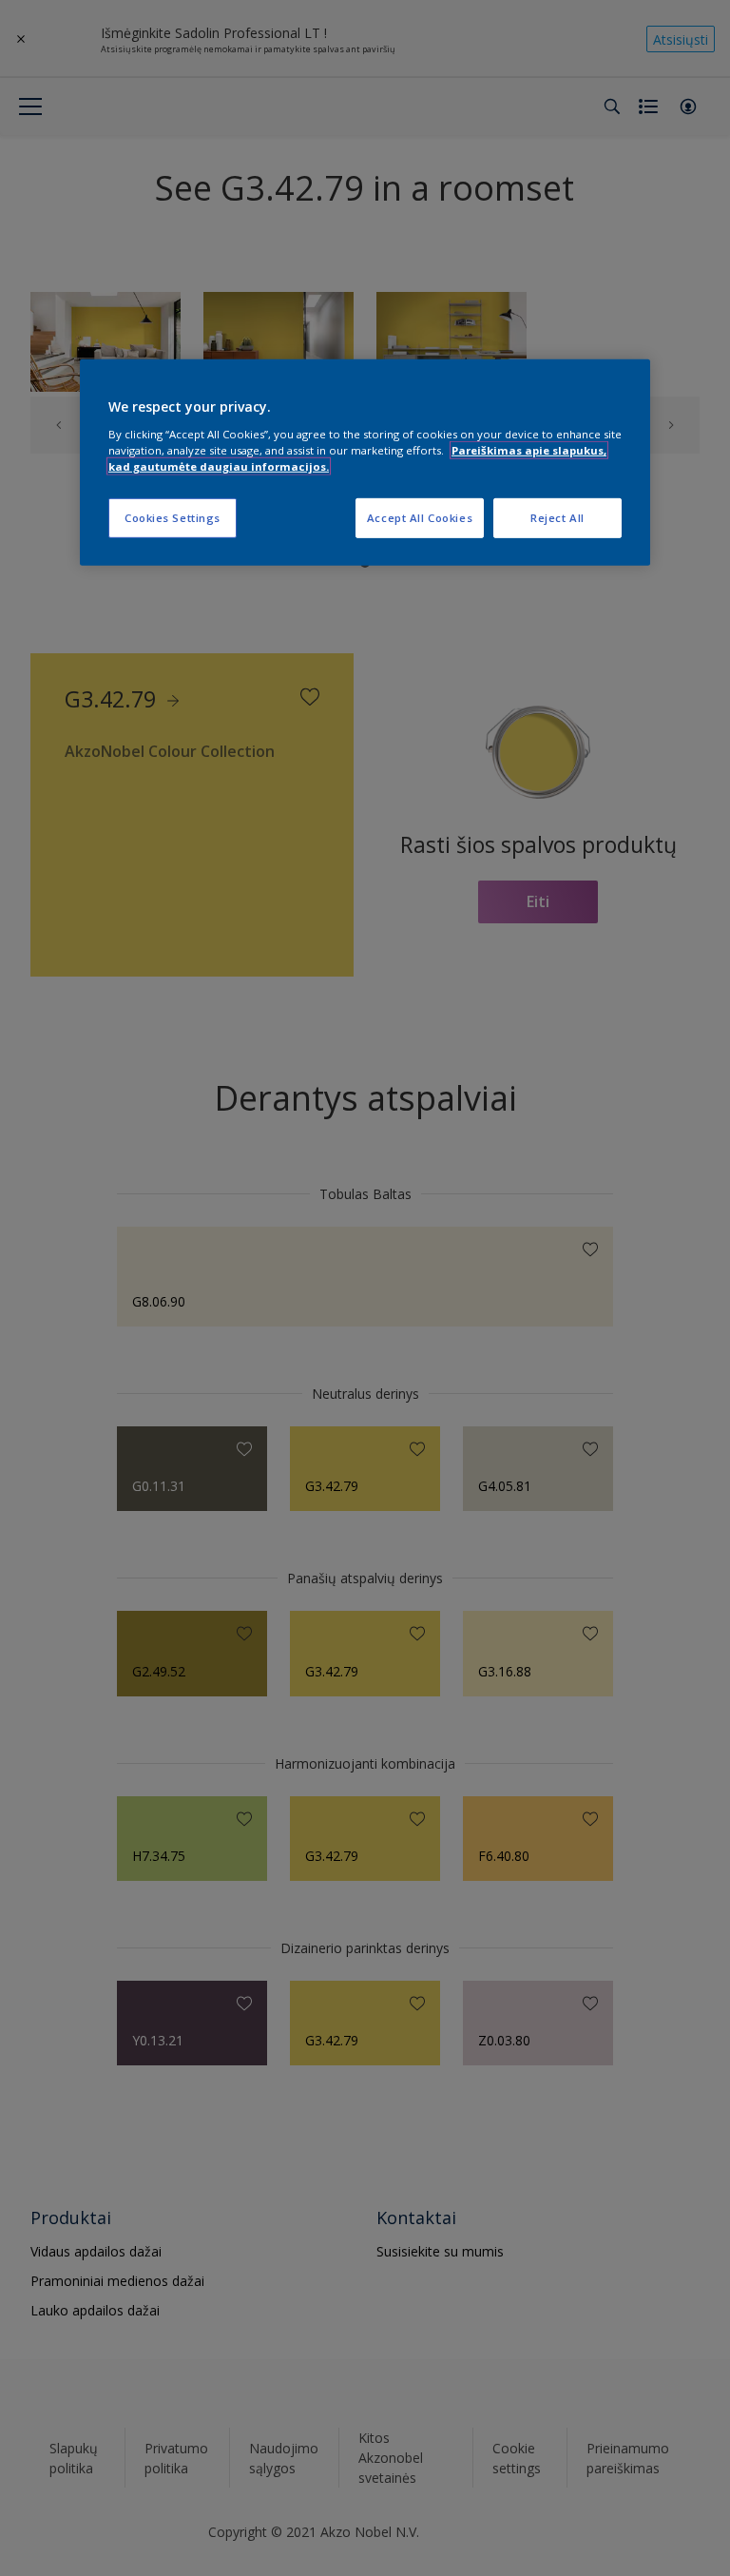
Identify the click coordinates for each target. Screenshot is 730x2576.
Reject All (557, 518)
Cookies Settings (173, 518)
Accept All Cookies (420, 518)
